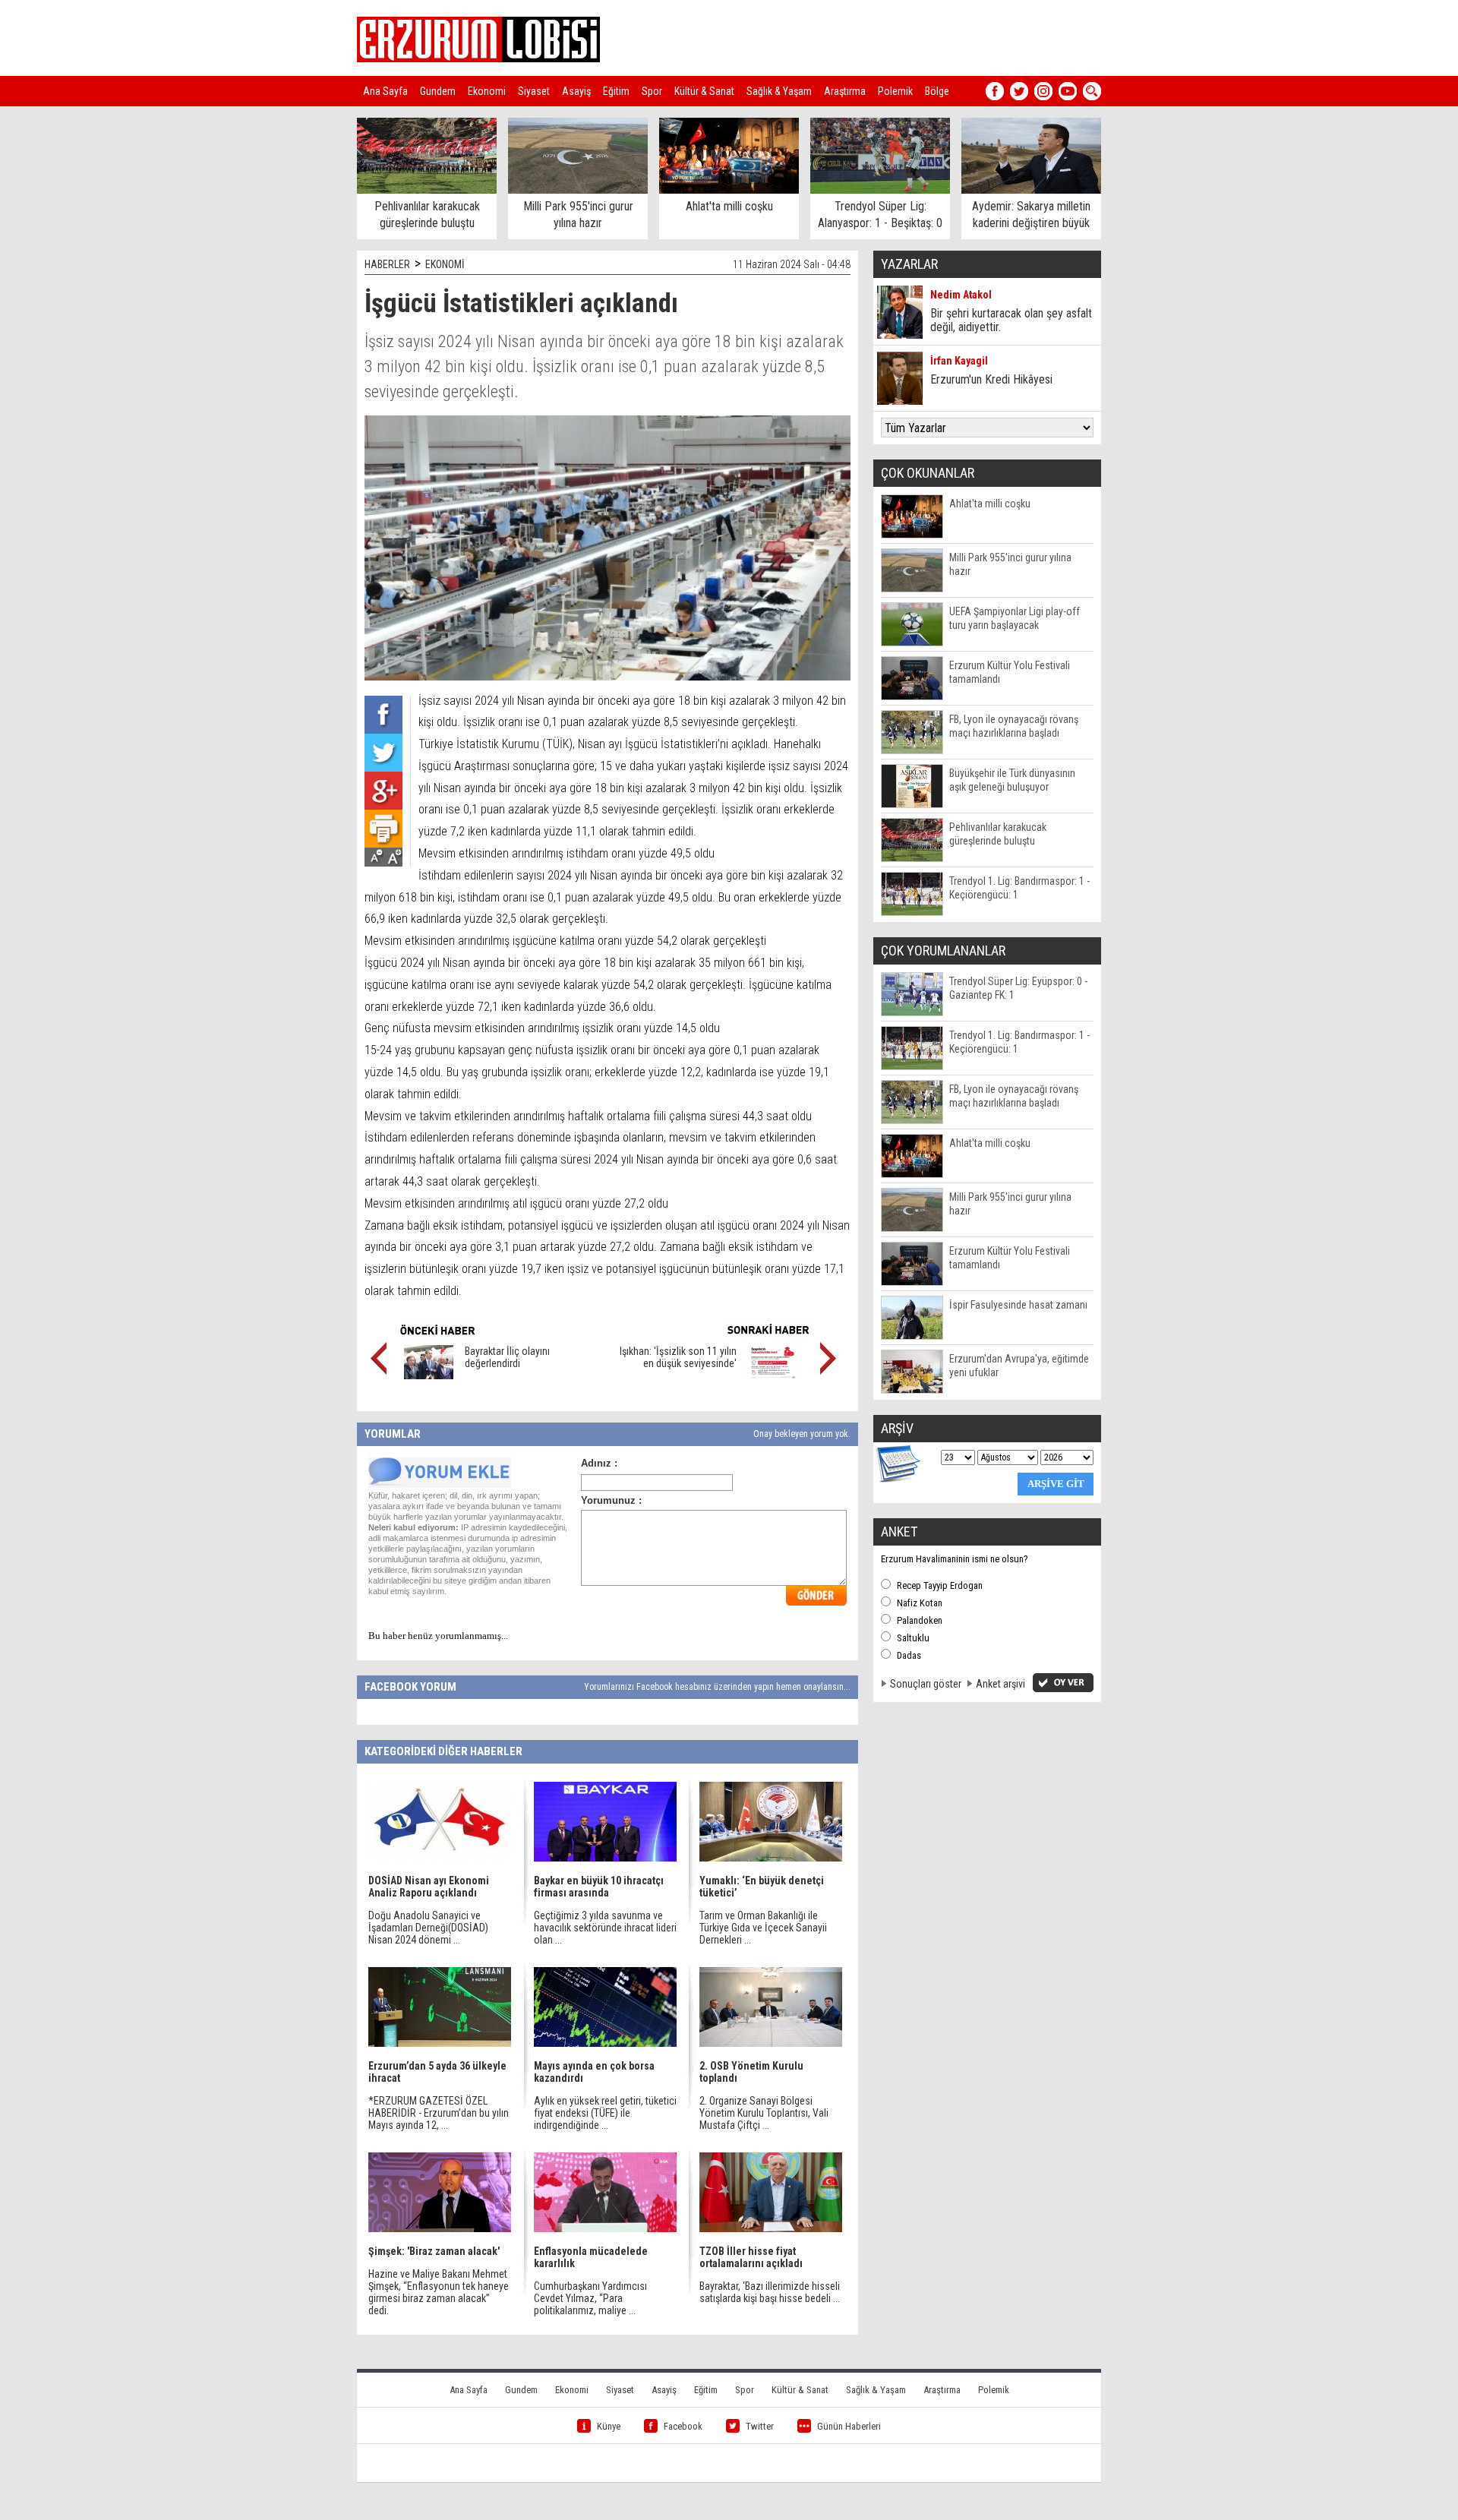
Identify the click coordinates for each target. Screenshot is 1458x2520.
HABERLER (387, 264)
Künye (609, 2426)
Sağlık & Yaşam (779, 91)
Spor (652, 91)
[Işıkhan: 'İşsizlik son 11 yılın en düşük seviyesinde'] (773, 1375)
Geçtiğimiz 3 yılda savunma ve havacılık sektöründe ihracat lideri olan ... (605, 1928)
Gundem (438, 91)
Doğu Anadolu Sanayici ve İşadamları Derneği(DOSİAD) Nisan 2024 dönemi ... (428, 1928)
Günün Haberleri (849, 2426)
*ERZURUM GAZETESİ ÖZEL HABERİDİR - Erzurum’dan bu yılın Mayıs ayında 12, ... (439, 2113)
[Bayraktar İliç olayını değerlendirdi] (429, 1375)
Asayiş (576, 91)
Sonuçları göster (926, 1684)
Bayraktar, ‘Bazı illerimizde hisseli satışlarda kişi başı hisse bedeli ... (770, 2292)
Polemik (895, 91)
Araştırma (845, 91)
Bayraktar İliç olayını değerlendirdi (507, 1357)
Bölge (937, 91)
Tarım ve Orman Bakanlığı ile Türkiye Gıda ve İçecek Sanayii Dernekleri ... (763, 1928)
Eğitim (616, 91)
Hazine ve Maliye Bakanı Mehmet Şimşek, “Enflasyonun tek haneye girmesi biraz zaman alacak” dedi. (439, 2292)
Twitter (760, 2426)
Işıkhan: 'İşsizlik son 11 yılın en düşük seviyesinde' (678, 1357)
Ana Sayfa (385, 91)
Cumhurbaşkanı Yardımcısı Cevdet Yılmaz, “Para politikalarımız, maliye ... (590, 2298)
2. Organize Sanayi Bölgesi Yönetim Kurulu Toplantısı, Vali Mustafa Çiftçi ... (764, 2113)
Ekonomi (487, 91)
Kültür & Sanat (704, 91)
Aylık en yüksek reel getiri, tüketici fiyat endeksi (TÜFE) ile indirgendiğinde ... (605, 2113)
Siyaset (534, 91)
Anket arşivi (1000, 1684)
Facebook (683, 2426)
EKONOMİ (445, 264)
